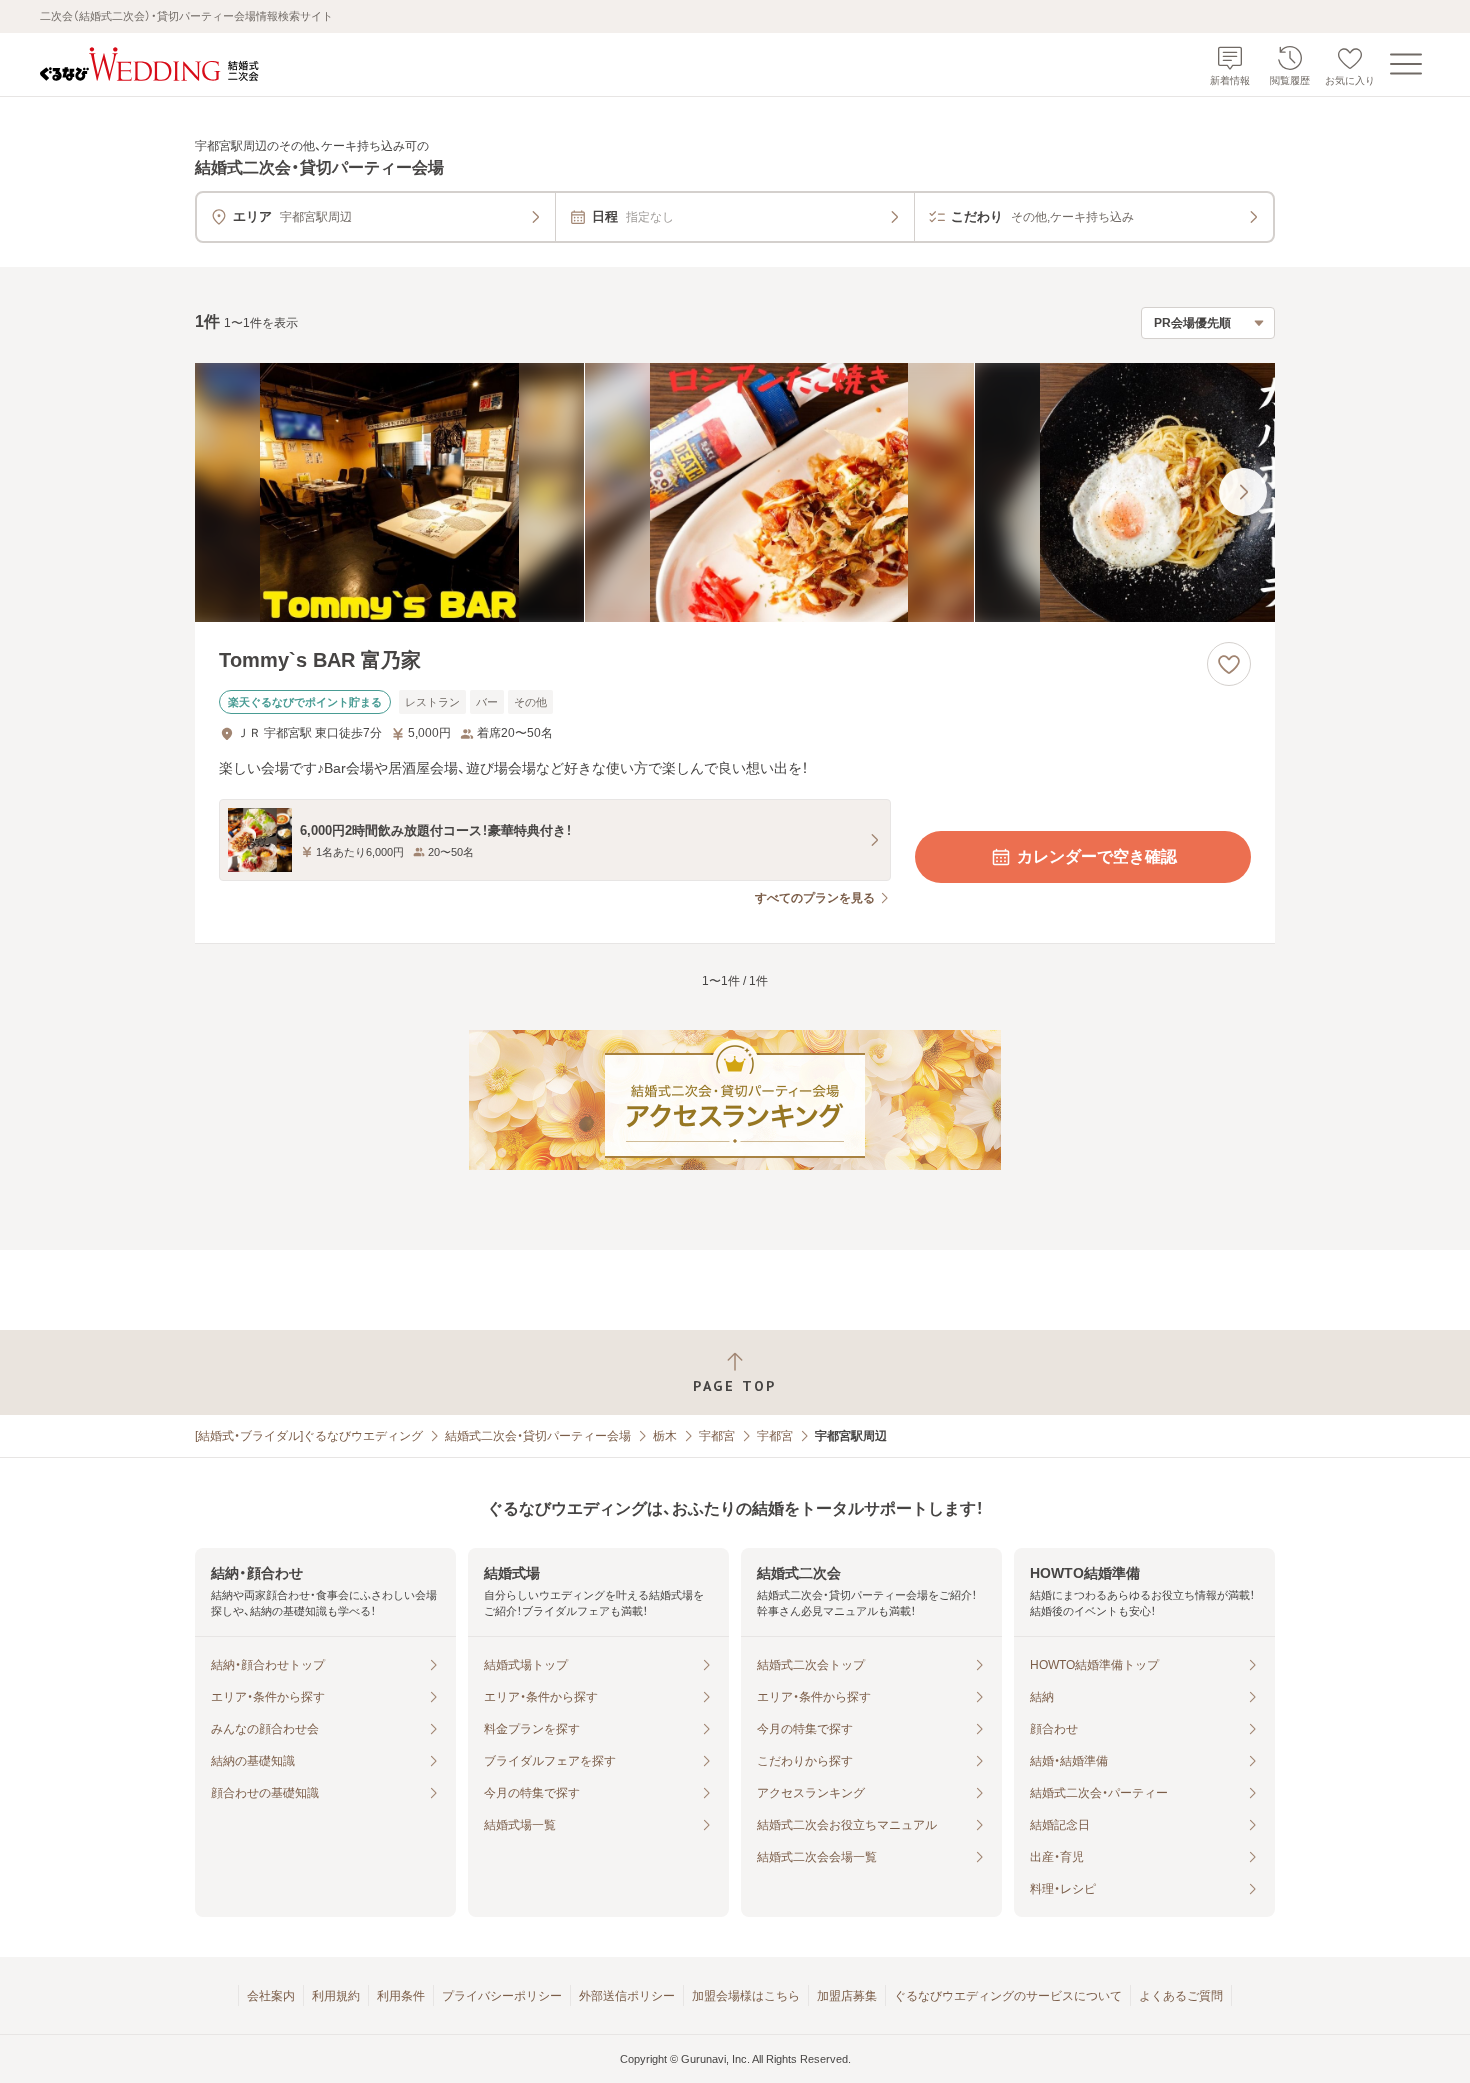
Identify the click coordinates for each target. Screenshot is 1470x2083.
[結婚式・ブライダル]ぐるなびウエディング (309, 1436)
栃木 (665, 1436)
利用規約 (336, 1996)
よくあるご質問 (1181, 1996)
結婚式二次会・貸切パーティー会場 (538, 1436)
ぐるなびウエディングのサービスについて (1008, 1996)
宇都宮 (717, 1436)
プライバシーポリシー (502, 1996)
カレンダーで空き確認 (1097, 856)
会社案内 (271, 1996)
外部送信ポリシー (627, 1996)
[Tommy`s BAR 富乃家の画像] (735, 492)
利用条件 (401, 1996)
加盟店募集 (847, 1996)
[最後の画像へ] (1243, 492)
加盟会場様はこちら (746, 1996)
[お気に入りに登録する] (1229, 664)
